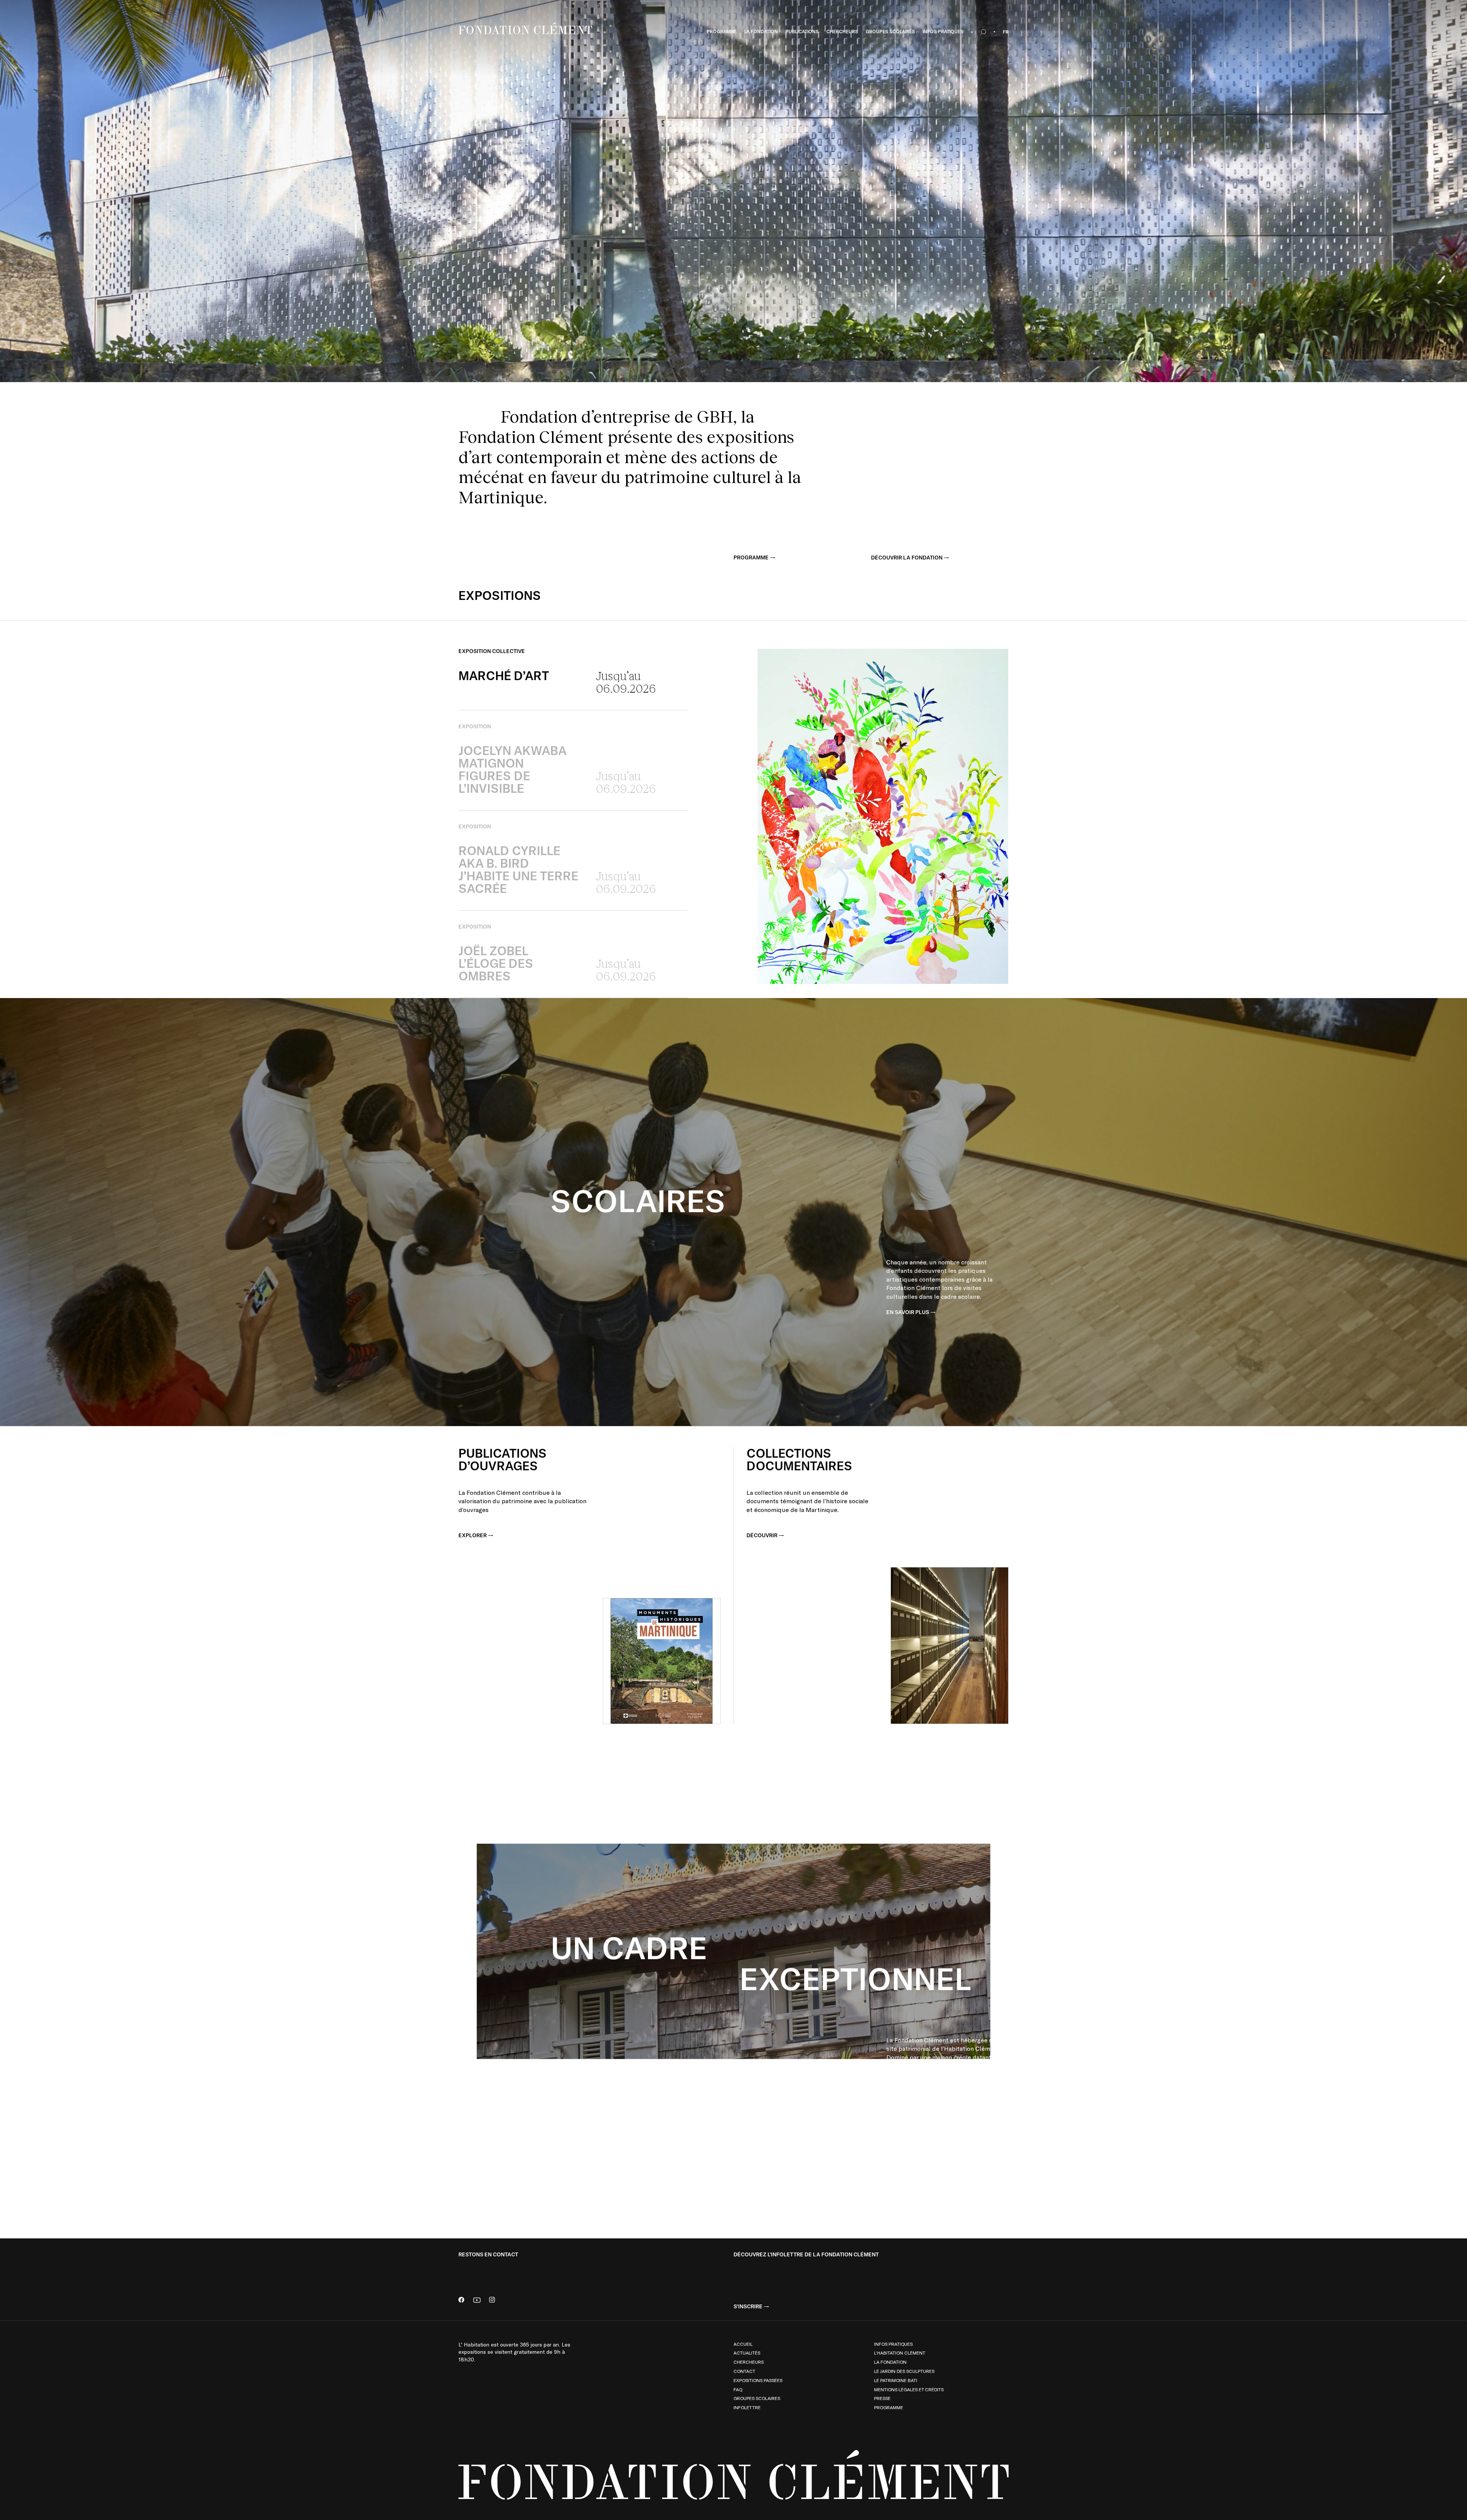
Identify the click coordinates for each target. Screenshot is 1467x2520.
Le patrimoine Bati (896, 2380)
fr (1006, 32)
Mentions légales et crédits (909, 2389)
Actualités (747, 2353)
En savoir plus (908, 1312)
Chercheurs (749, 2362)
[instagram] (492, 2300)
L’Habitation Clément (900, 2353)
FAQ (738, 2389)
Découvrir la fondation (907, 557)
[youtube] (477, 2300)
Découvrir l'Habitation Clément (933, 2124)
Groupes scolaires (757, 2398)
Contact (744, 2371)
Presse (882, 2398)
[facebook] (461, 2300)
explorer (473, 1535)
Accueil (743, 2344)
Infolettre (747, 2407)
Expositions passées (758, 2380)
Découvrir (762, 1535)
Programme (751, 557)
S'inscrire (748, 2306)
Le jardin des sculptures (904, 2371)
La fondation (890, 2362)
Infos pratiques (893, 2344)
